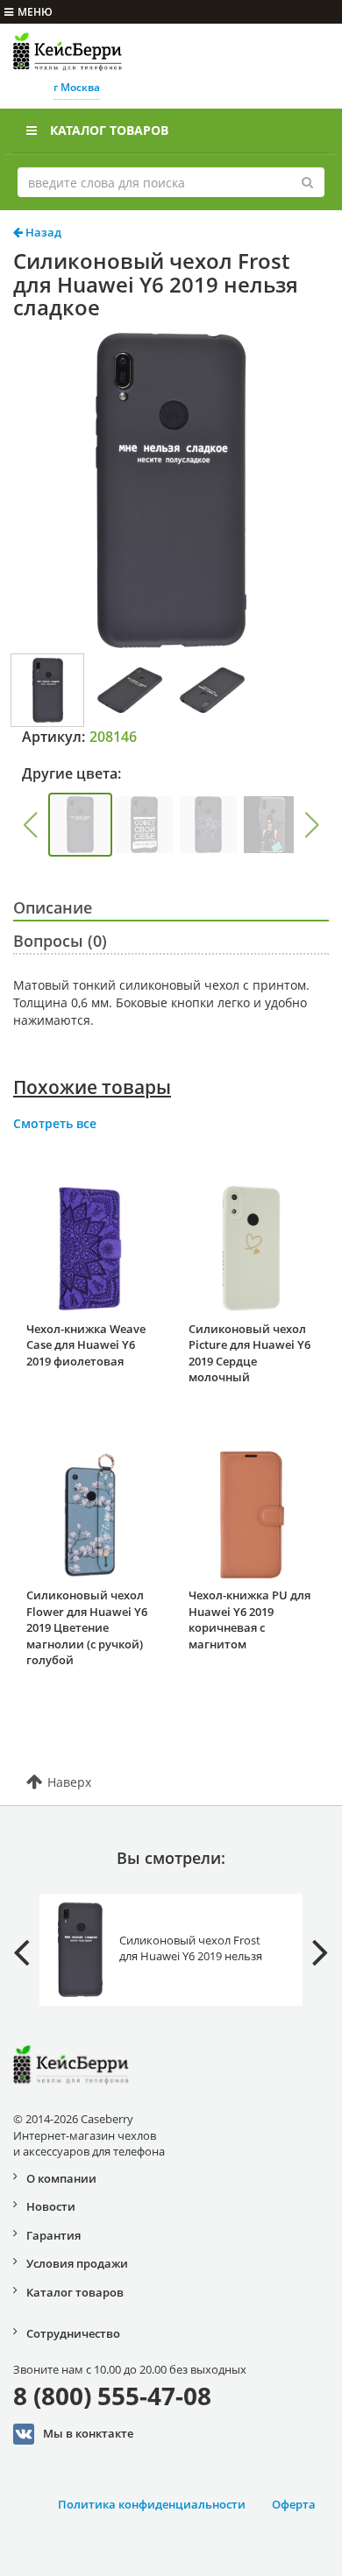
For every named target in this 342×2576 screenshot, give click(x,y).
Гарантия (53, 2235)
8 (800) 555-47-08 (112, 2396)
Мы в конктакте (88, 2433)
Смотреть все (55, 1123)
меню (35, 12)
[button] (30, 825)
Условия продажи (77, 2263)
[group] (80, 825)
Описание (53, 907)
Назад (42, 232)
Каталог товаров (109, 130)
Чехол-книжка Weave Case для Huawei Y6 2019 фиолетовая (86, 1345)
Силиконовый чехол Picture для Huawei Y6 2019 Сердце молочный (249, 1353)
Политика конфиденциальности (152, 2504)
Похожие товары (92, 1087)
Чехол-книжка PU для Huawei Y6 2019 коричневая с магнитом (249, 1620)
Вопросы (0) (60, 941)
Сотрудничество (73, 2333)
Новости (51, 2206)
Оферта (294, 2504)
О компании (61, 2178)
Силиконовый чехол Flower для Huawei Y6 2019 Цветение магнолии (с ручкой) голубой (87, 1627)
